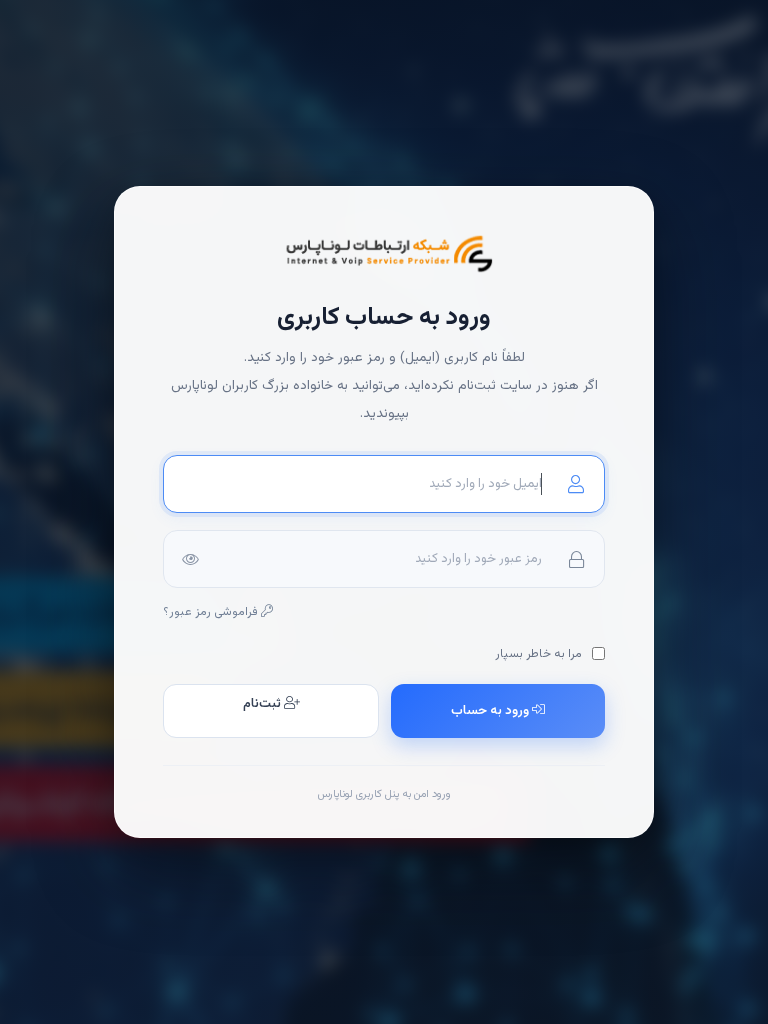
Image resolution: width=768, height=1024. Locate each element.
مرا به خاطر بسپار (540, 654)
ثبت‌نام (263, 704)
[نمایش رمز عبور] (190, 559)
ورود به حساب (491, 711)
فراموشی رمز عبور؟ (212, 612)
